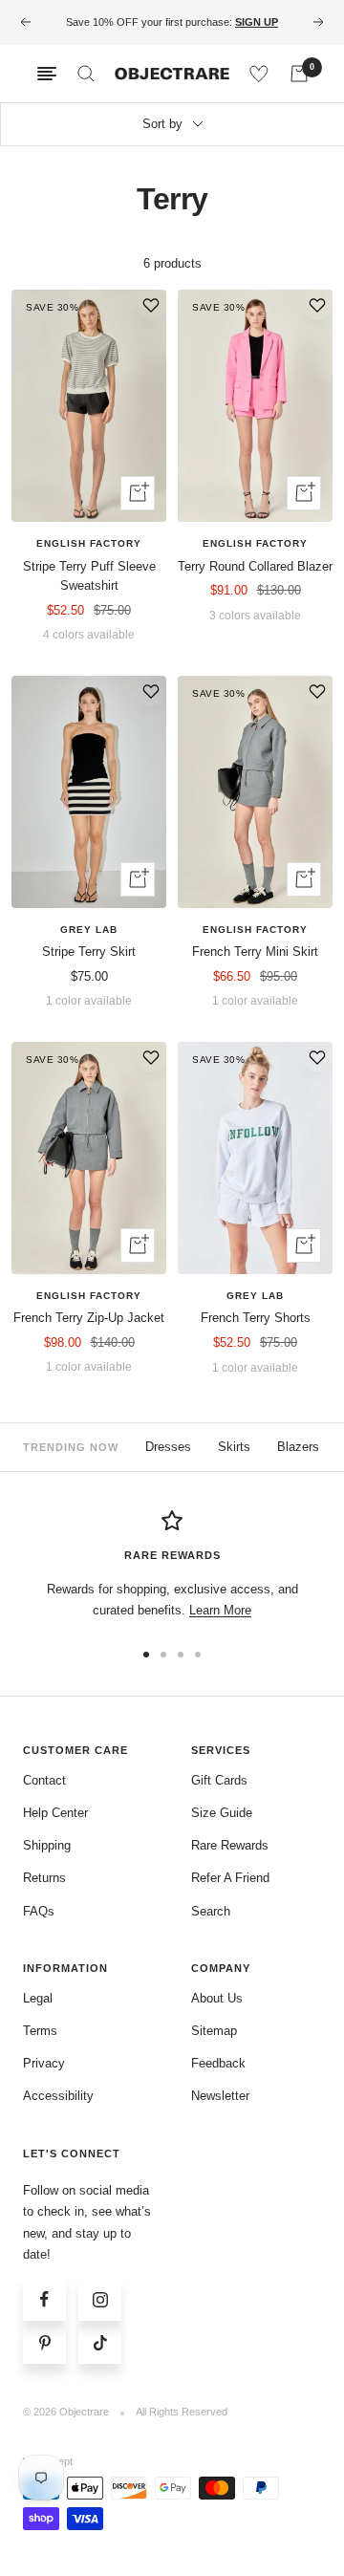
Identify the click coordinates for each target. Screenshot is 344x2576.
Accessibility (58, 2096)
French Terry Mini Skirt (255, 952)
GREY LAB (89, 930)
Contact (44, 1780)
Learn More (220, 1610)
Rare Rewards (230, 1845)
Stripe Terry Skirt (89, 952)
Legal (38, 1998)
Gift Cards (219, 1780)
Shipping (47, 1845)
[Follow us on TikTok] (100, 2342)
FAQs (39, 1911)
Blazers (298, 1447)
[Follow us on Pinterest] (44, 2342)
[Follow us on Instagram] (100, 2299)
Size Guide (222, 1813)
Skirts (234, 1447)
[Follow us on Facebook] (44, 2299)
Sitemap (214, 2031)
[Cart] (299, 74)
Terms (40, 2031)
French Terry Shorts (256, 1318)
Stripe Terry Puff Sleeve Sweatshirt (89, 576)
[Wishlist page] (259, 74)
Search (211, 1911)
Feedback (218, 2063)
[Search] (86, 74)
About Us (217, 1998)
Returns (44, 1878)
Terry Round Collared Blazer (255, 566)
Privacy (44, 2063)
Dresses (168, 1447)
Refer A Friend (230, 1878)
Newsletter (220, 2096)
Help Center (55, 1813)
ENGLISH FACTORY (89, 543)
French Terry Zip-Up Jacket (89, 1318)
